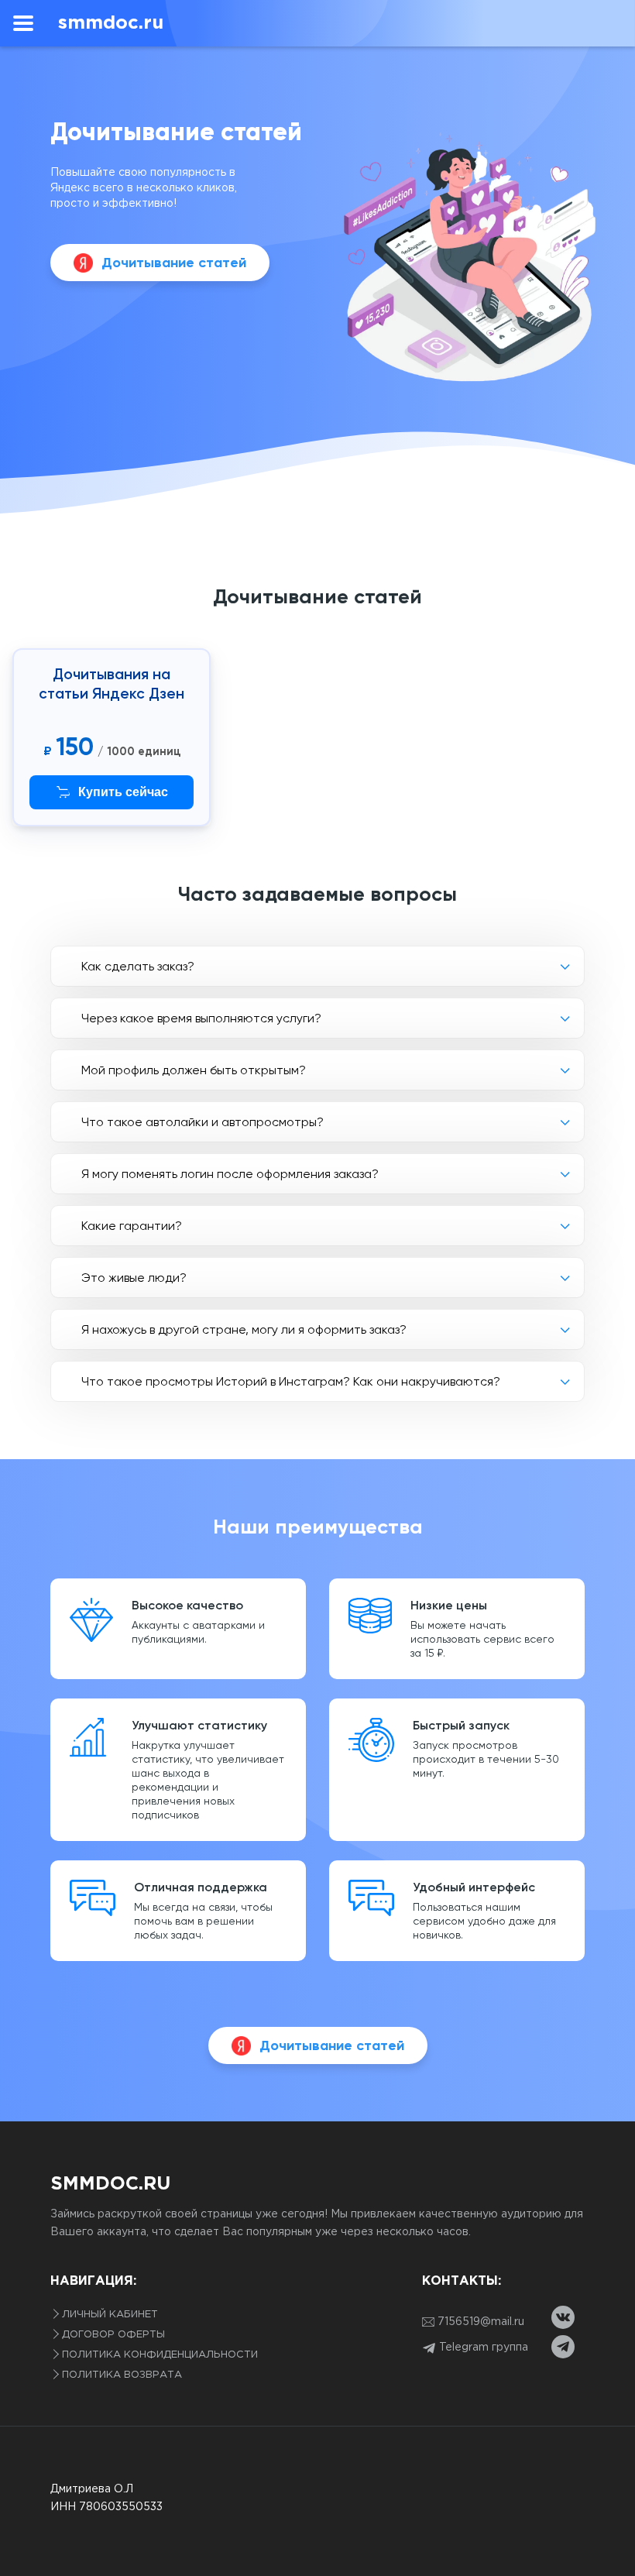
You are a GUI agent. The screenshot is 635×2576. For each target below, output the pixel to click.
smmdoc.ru (110, 2184)
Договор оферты (113, 2335)
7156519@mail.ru (481, 2322)
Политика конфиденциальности (160, 2355)
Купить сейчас (123, 792)
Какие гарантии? (132, 1226)
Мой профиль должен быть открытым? (194, 1070)
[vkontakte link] (563, 2317)
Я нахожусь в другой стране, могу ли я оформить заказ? (244, 1329)
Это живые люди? (134, 1278)
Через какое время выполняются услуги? (201, 1018)
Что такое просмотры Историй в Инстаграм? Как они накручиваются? (291, 1381)
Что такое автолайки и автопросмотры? (203, 1122)
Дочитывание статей (174, 263)
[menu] (23, 23)
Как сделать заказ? (138, 966)
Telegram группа (482, 2348)
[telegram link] (563, 2347)
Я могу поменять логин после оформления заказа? (230, 1174)
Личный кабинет (110, 2315)
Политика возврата (122, 2375)
